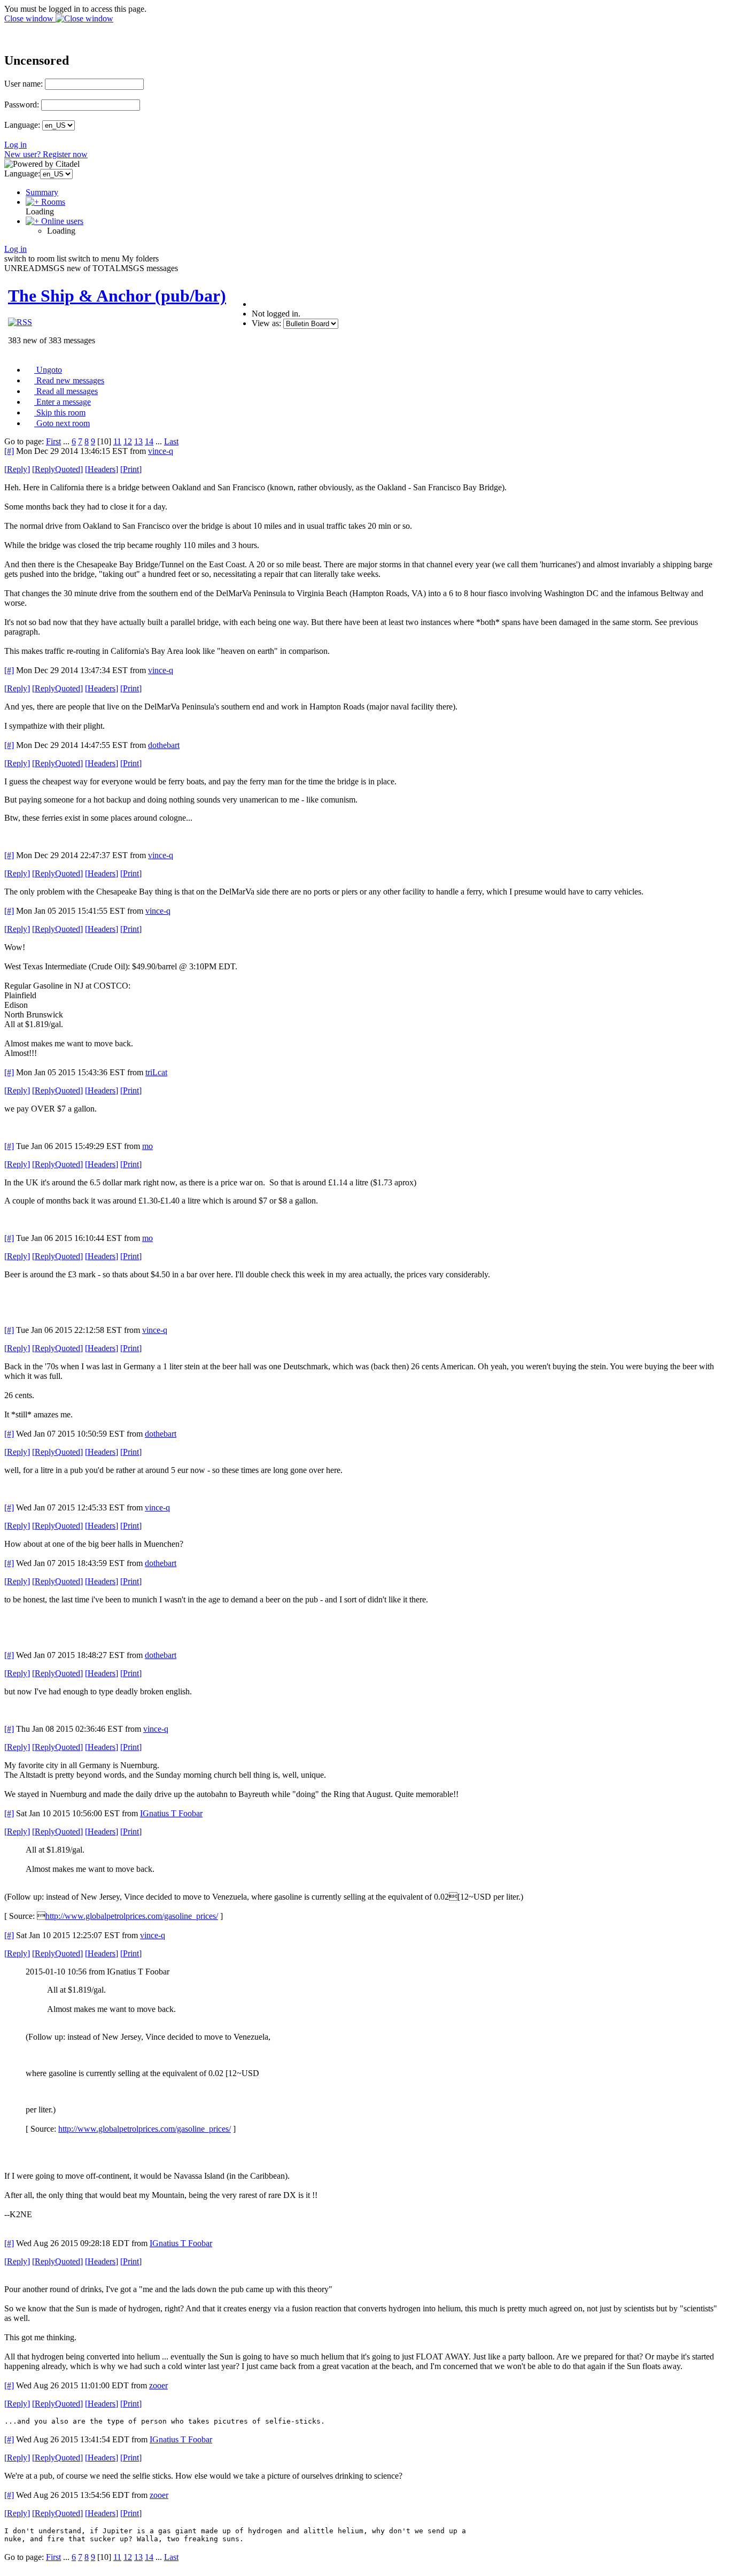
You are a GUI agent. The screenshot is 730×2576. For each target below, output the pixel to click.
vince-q (161, 451)
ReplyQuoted (57, 469)
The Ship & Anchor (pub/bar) (117, 296)
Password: (22, 105)
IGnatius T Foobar (171, 1813)
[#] (9, 451)
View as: (266, 323)
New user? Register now (46, 154)
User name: (24, 84)
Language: (22, 125)
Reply (17, 469)
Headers (102, 469)
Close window (30, 18)
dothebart (164, 745)
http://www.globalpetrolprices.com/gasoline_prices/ (132, 1916)
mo (147, 1146)
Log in (15, 145)
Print (131, 469)
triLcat (156, 1072)
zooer (158, 2385)
